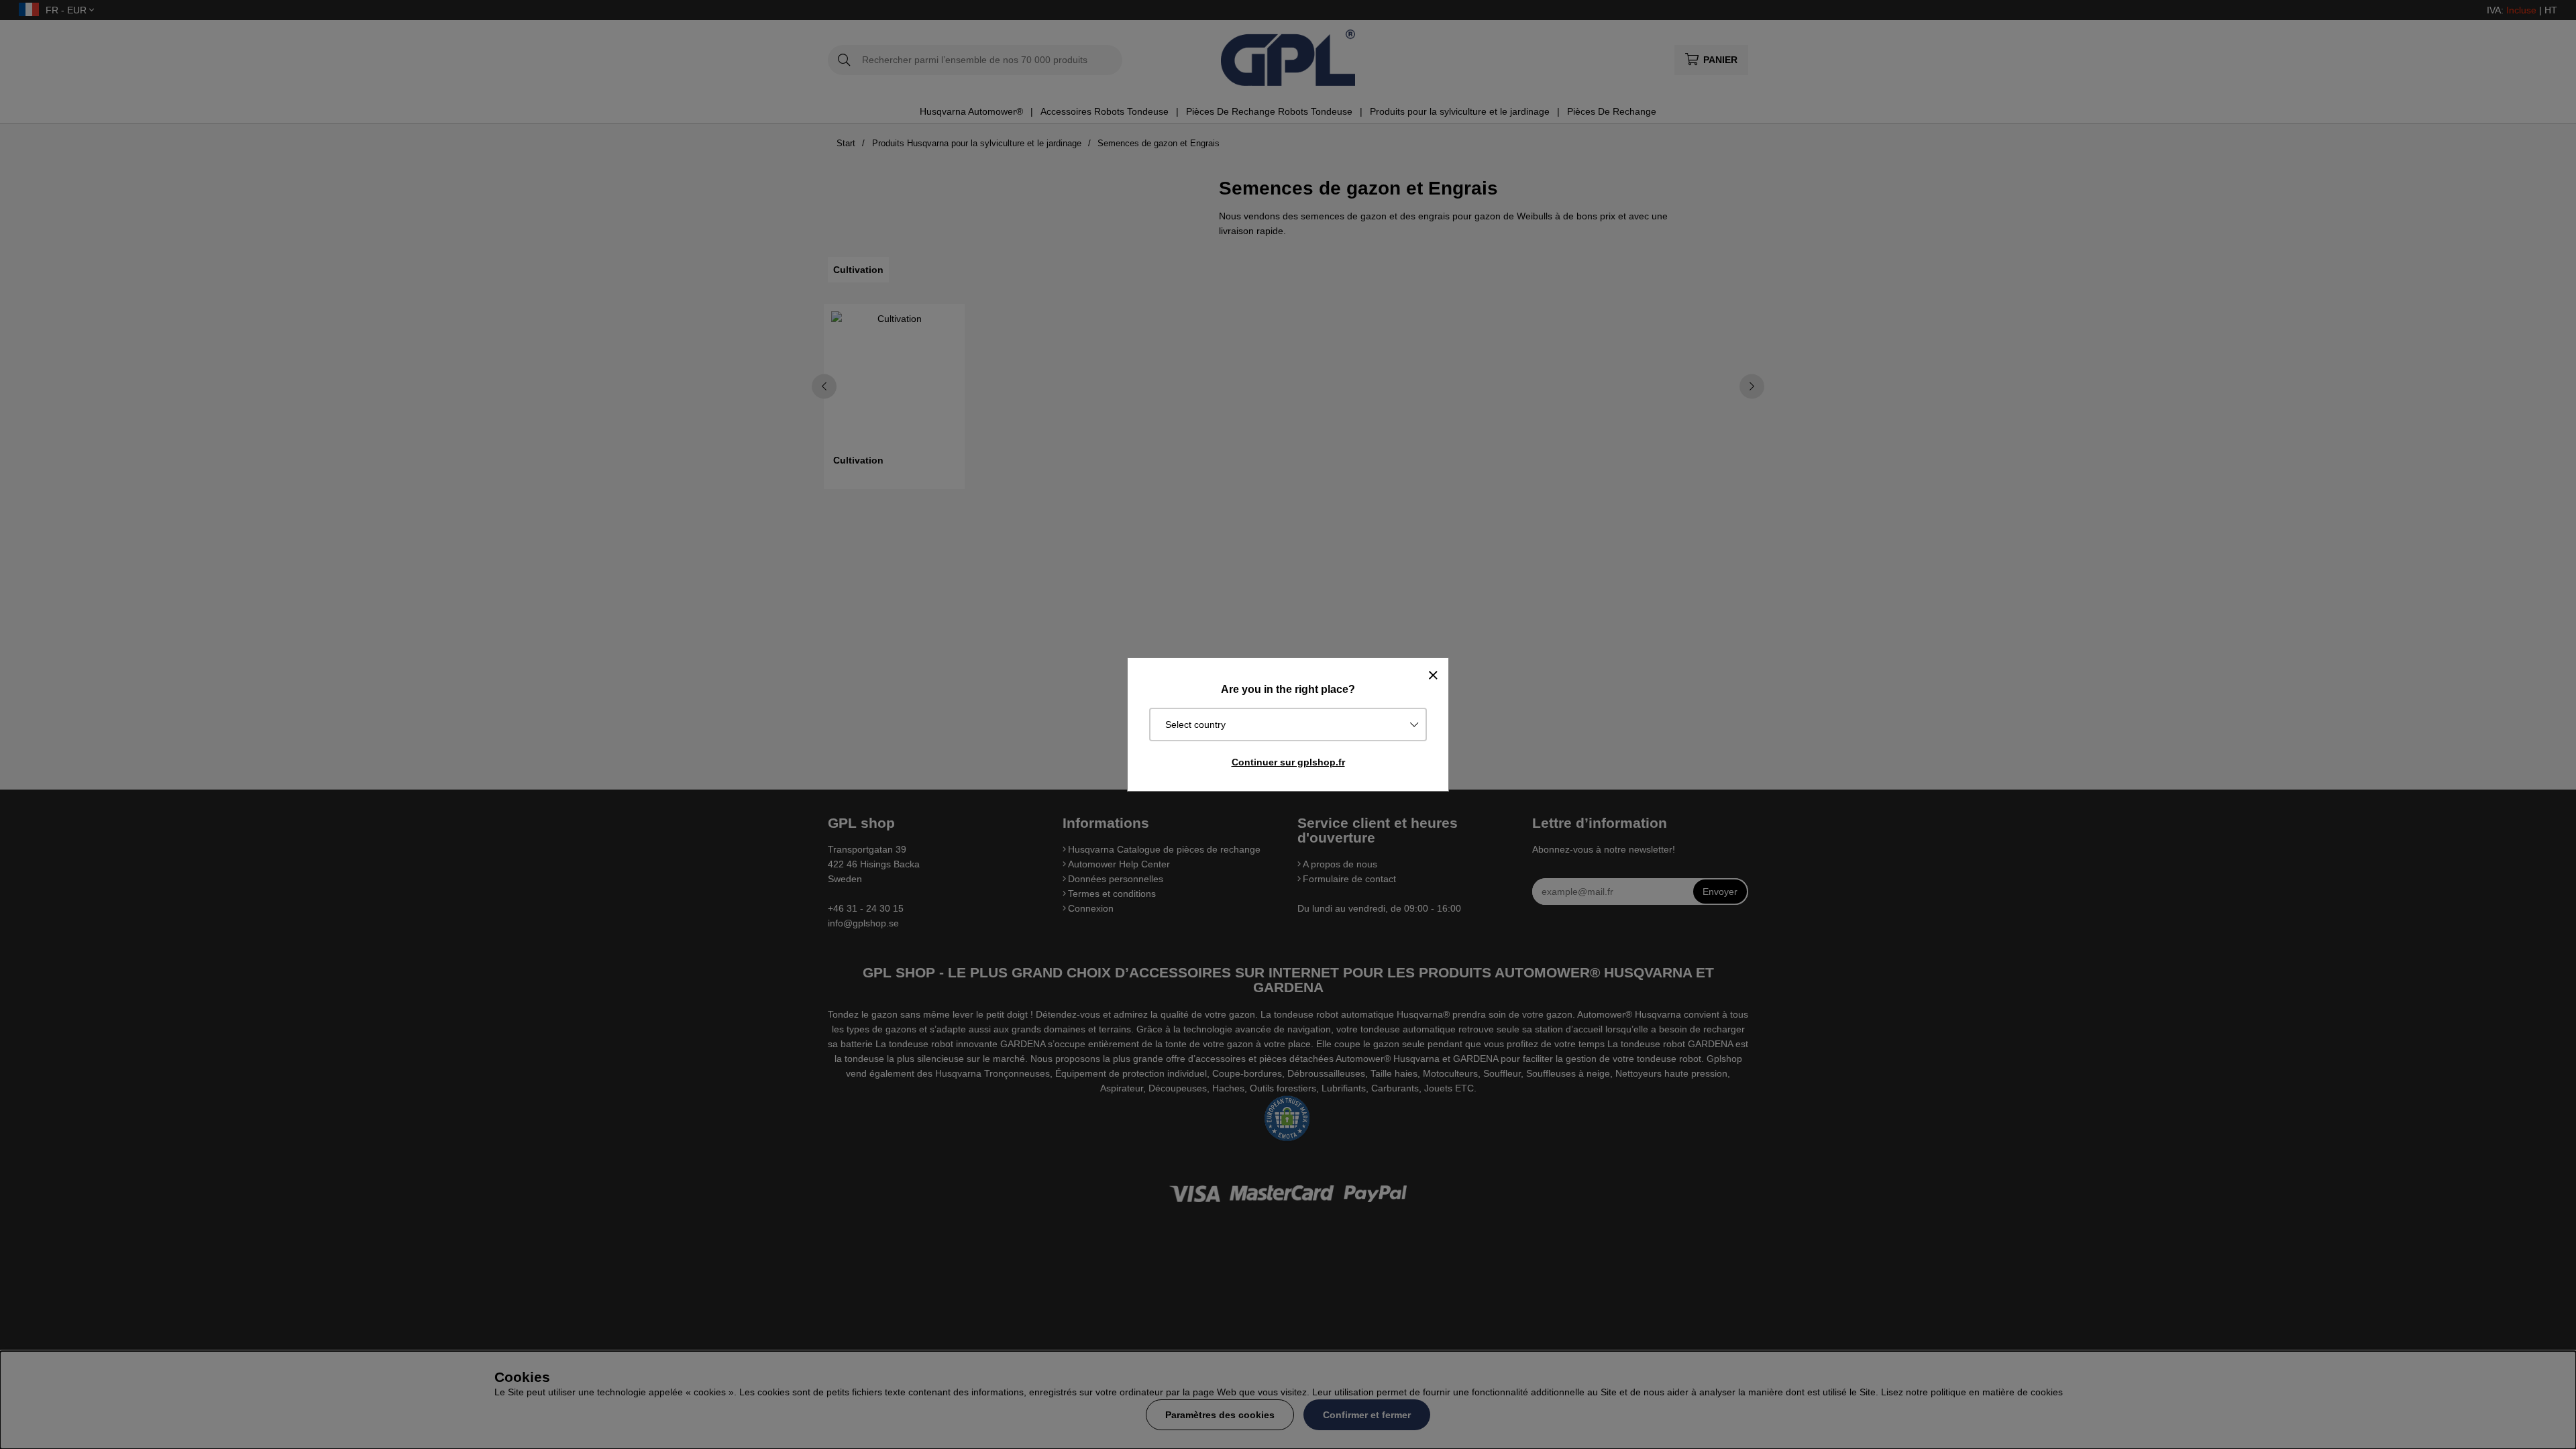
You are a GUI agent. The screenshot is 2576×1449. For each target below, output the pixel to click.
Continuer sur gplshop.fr (1288, 762)
